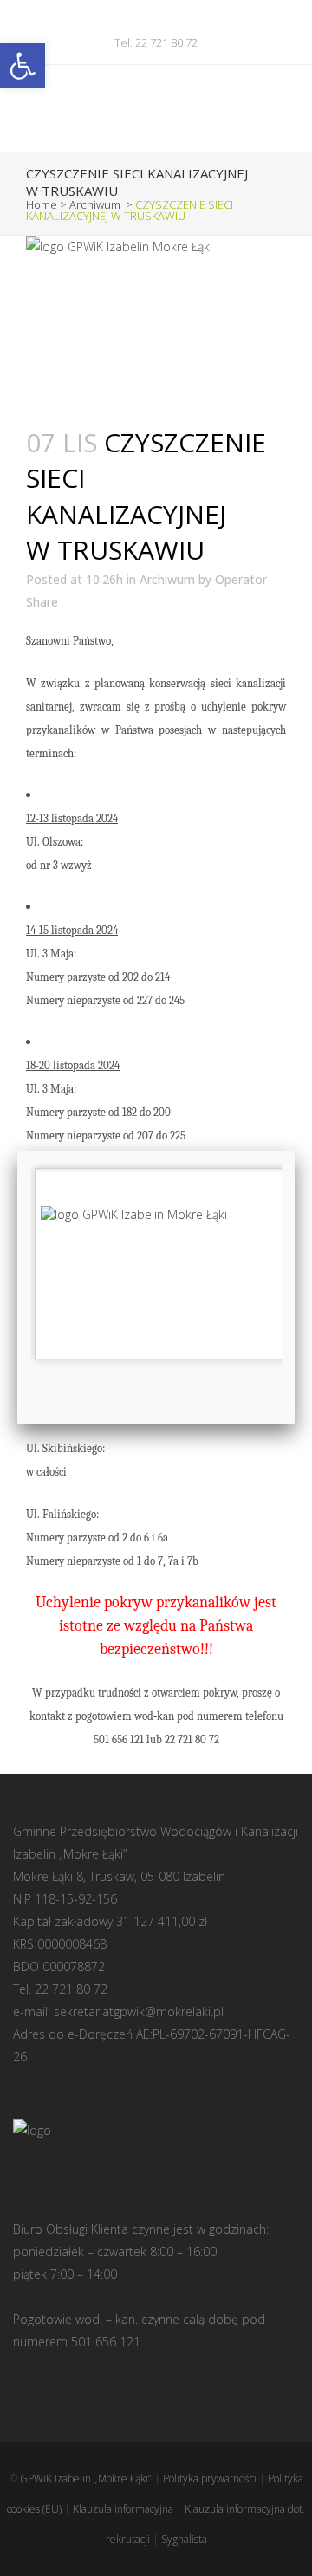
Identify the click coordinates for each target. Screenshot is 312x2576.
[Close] (295, 1151)
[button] (23, 66)
